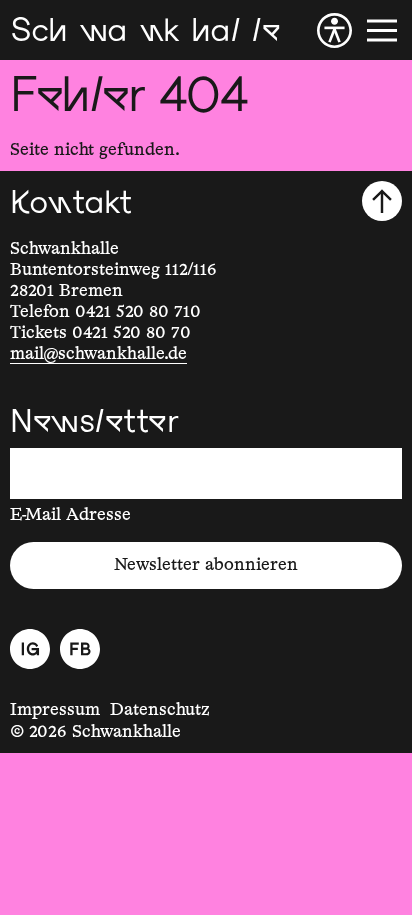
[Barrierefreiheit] (334, 30)
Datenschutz (160, 710)
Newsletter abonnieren (206, 565)
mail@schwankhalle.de (98, 354)
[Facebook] (80, 649)
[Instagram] (30, 649)
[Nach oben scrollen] (382, 201)
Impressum (55, 710)
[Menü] (382, 30)
